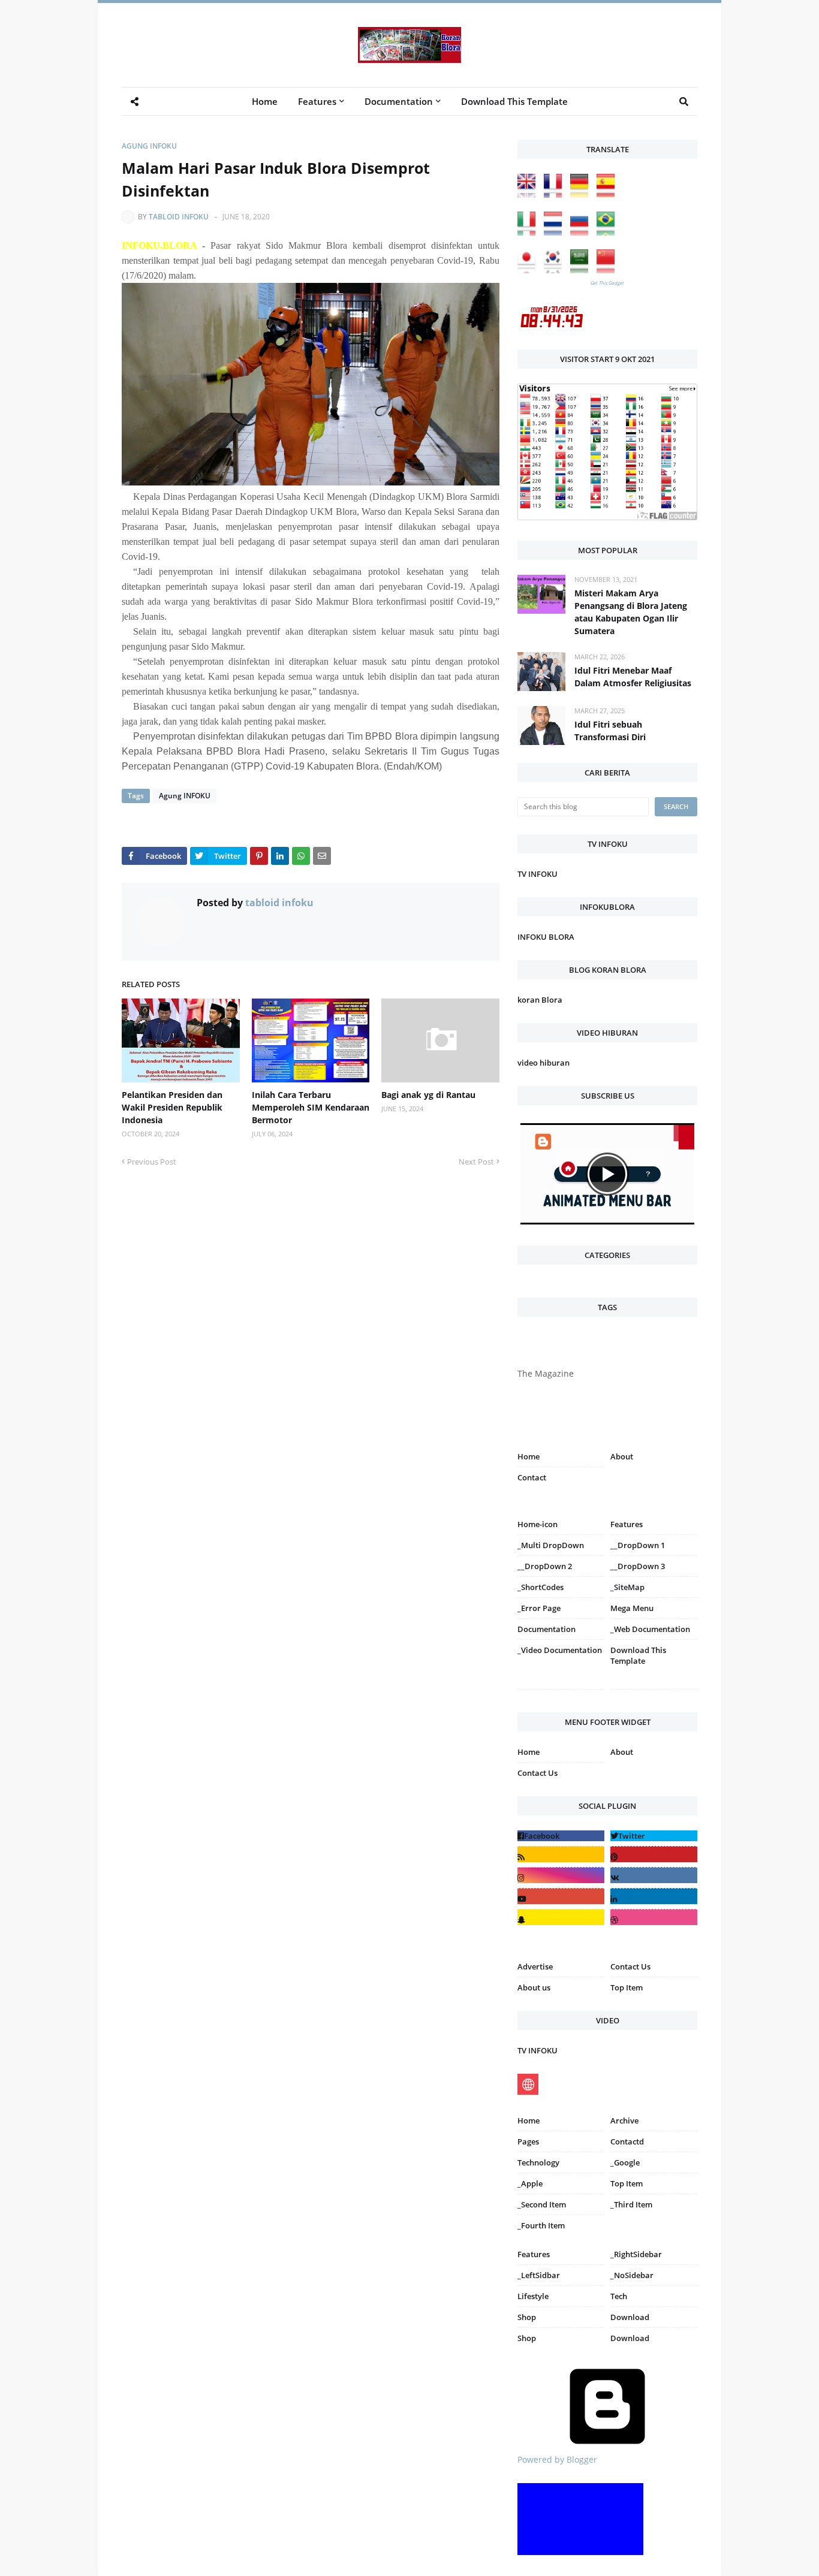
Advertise (535, 1966)
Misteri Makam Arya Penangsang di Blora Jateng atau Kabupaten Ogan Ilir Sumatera (631, 612)
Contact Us (538, 1773)
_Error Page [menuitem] (539, 1608)
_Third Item (631, 2204)
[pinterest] (654, 1692)
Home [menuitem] (265, 101)
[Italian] (529, 232)
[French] (556, 194)
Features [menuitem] (317, 101)
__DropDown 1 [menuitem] (638, 1545)
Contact (532, 1477)
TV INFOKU (538, 874)
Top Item (627, 1987)
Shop (527, 2317)
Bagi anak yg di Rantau (428, 1095)
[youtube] (561, 1896)
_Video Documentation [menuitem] (560, 1650)
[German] (582, 194)
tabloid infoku (179, 217)
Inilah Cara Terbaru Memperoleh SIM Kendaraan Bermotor (311, 1107)
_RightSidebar (636, 2254)
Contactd (627, 2141)
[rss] (561, 1854)
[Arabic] (582, 270)
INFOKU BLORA (546, 937)
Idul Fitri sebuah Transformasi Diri (610, 731)
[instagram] (561, 1692)
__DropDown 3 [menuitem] (638, 1566)
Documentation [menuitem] (399, 101)
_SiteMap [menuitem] (627, 1587)
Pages (528, 2141)
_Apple (530, 2183)
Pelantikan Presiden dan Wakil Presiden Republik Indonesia (172, 1107)
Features (534, 2254)
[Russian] (582, 232)
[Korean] (556, 270)
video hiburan (544, 1063)
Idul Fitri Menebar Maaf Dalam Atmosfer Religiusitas (633, 677)
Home (529, 1456)
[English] (529, 194)
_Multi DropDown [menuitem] (551, 1545)
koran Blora (540, 1000)
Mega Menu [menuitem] (632, 1608)
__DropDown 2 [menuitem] (545, 1566)
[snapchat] (561, 1917)
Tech (619, 2296)
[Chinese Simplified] (609, 270)
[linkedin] (654, 1896)
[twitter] (654, 1836)
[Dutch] (556, 232)
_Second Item (542, 2204)
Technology (538, 2162)
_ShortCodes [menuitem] (541, 1587)
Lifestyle (533, 2296)
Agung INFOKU (149, 146)
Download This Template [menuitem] (514, 101)
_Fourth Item (541, 2225)
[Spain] (609, 194)
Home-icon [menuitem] (538, 1524)
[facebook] (561, 1836)
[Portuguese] (609, 232)
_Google (625, 2162)
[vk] (654, 1875)
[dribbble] (654, 1917)
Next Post (476, 1162)
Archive (624, 2120)
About (622, 1456)
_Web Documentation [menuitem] (650, 1629)
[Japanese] (529, 270)
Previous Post (152, 1162)
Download (630, 2317)
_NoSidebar (632, 2275)
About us (534, 1987)
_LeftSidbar (539, 2275)
